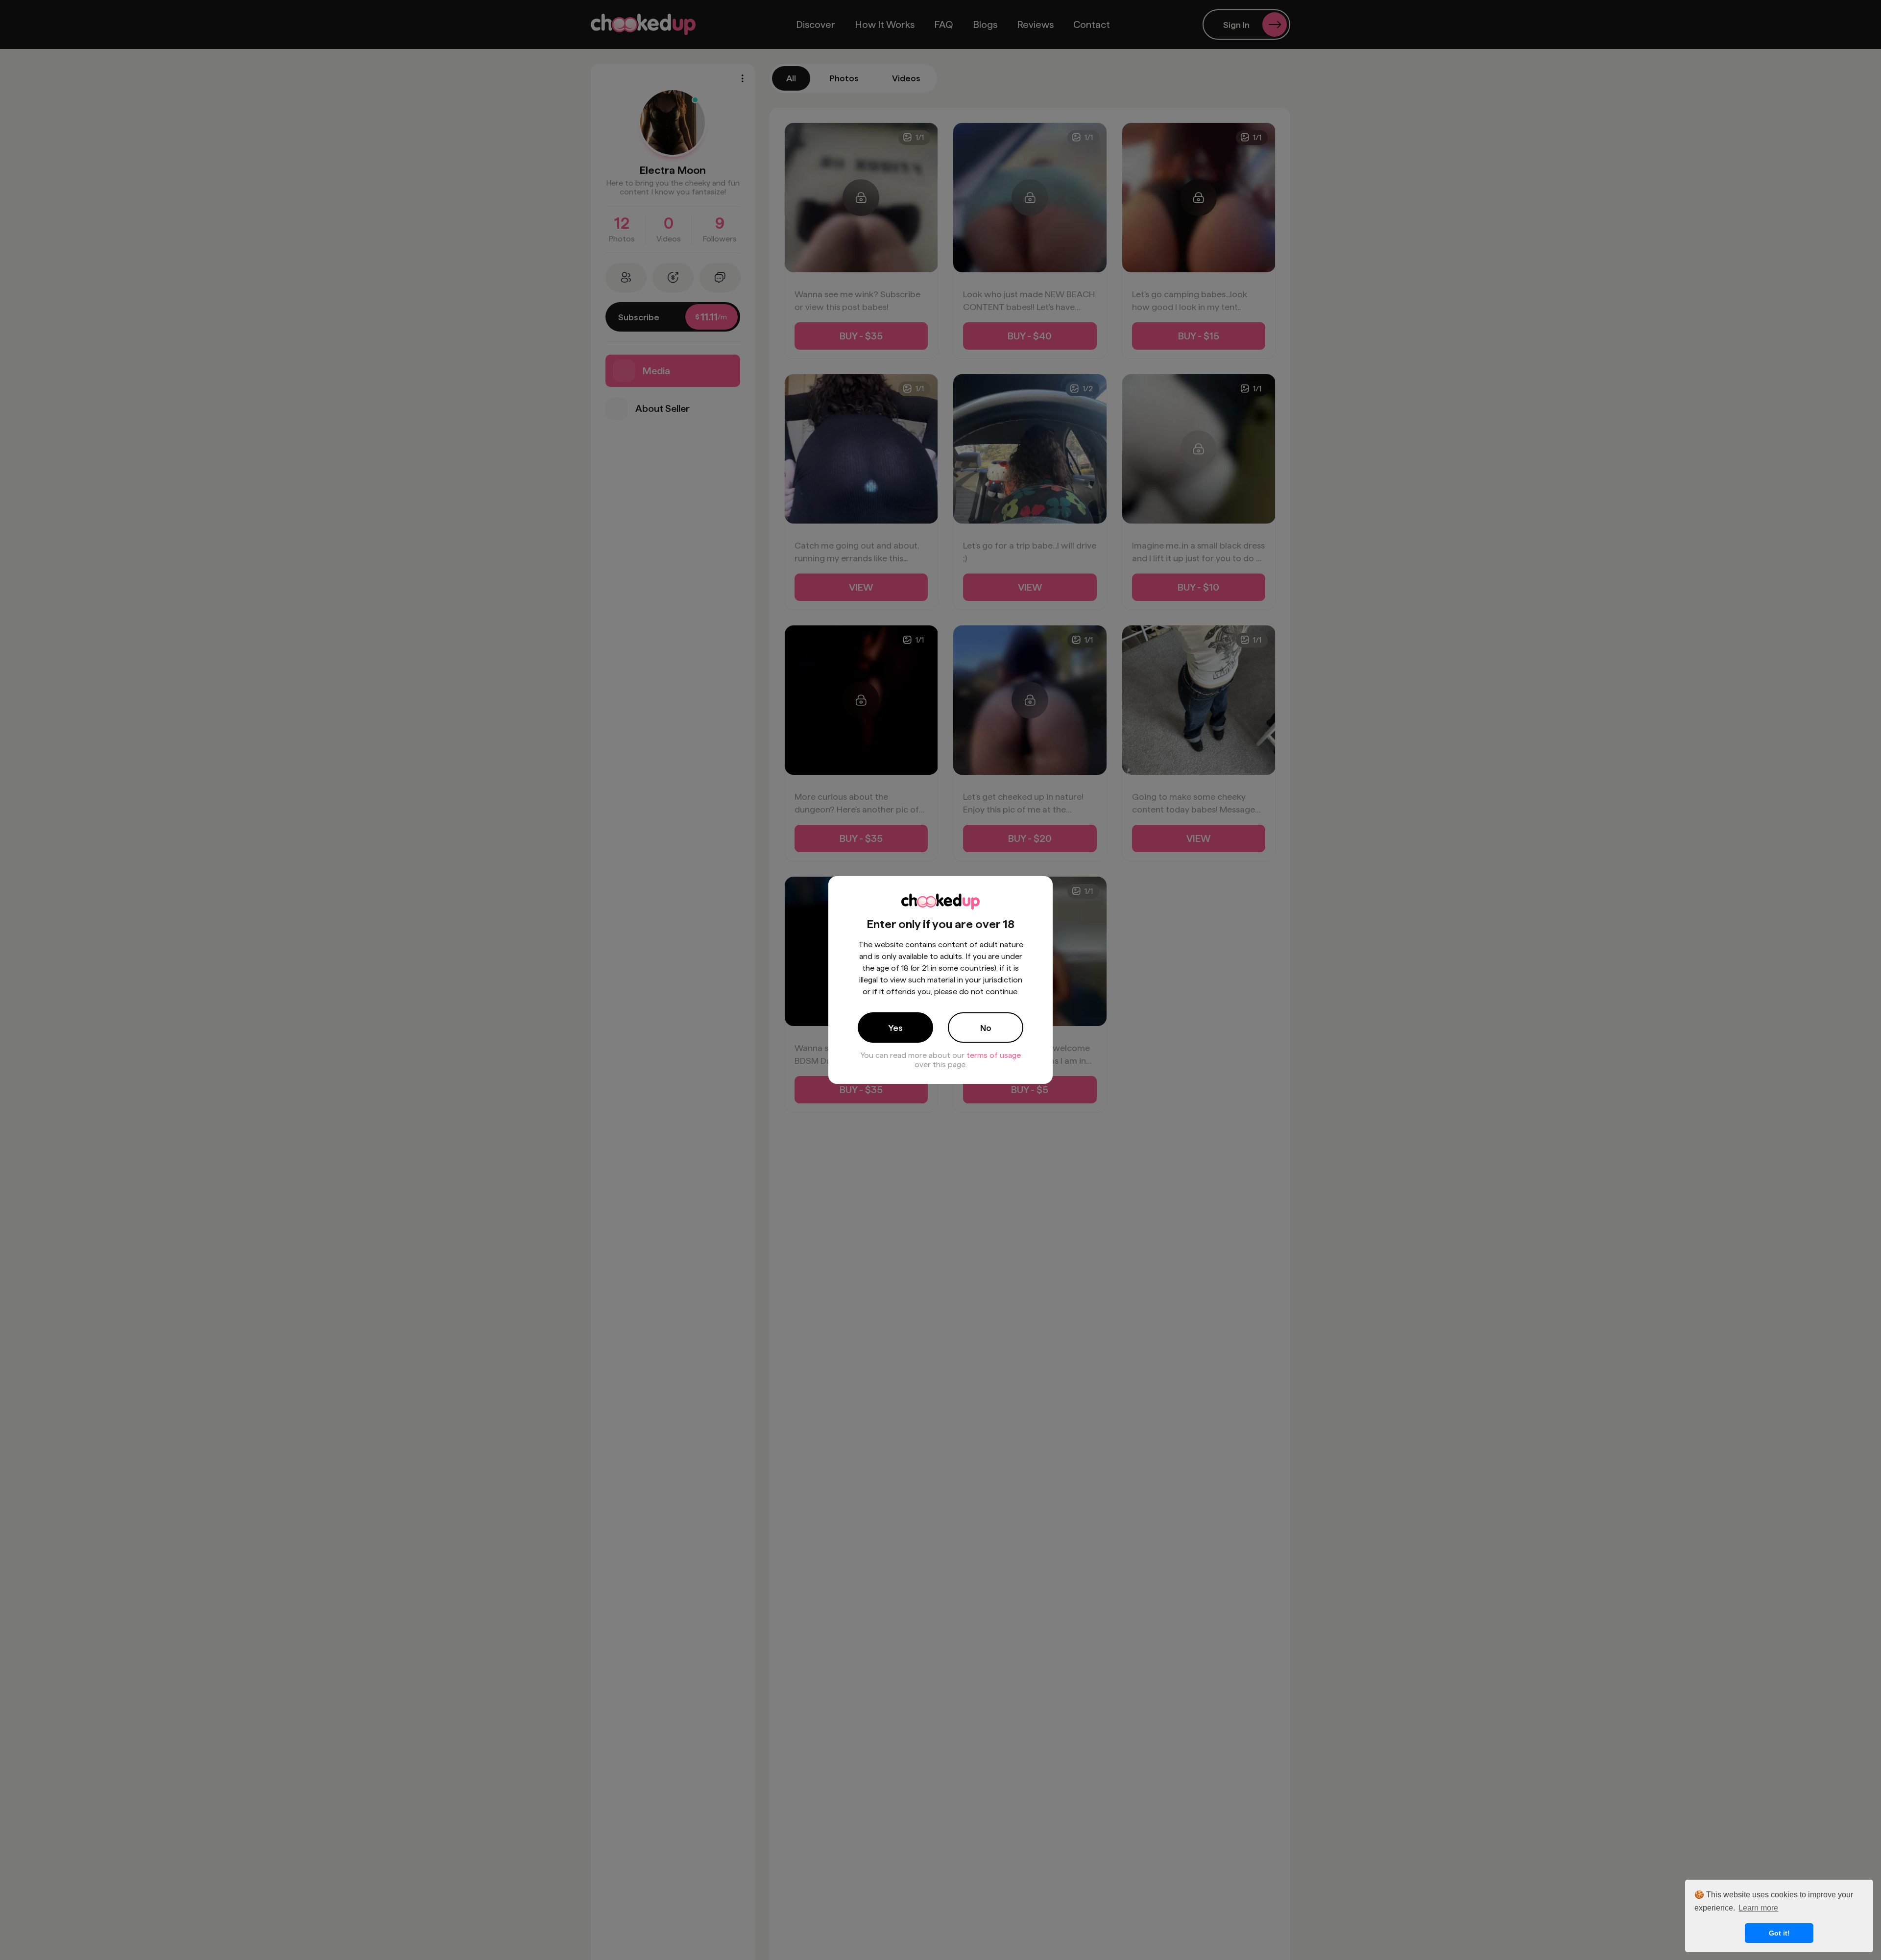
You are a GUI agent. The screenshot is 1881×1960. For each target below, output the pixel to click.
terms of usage (994, 1055)
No (986, 1028)
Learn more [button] (1758, 1908)
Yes (895, 1028)
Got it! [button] (1779, 1933)
